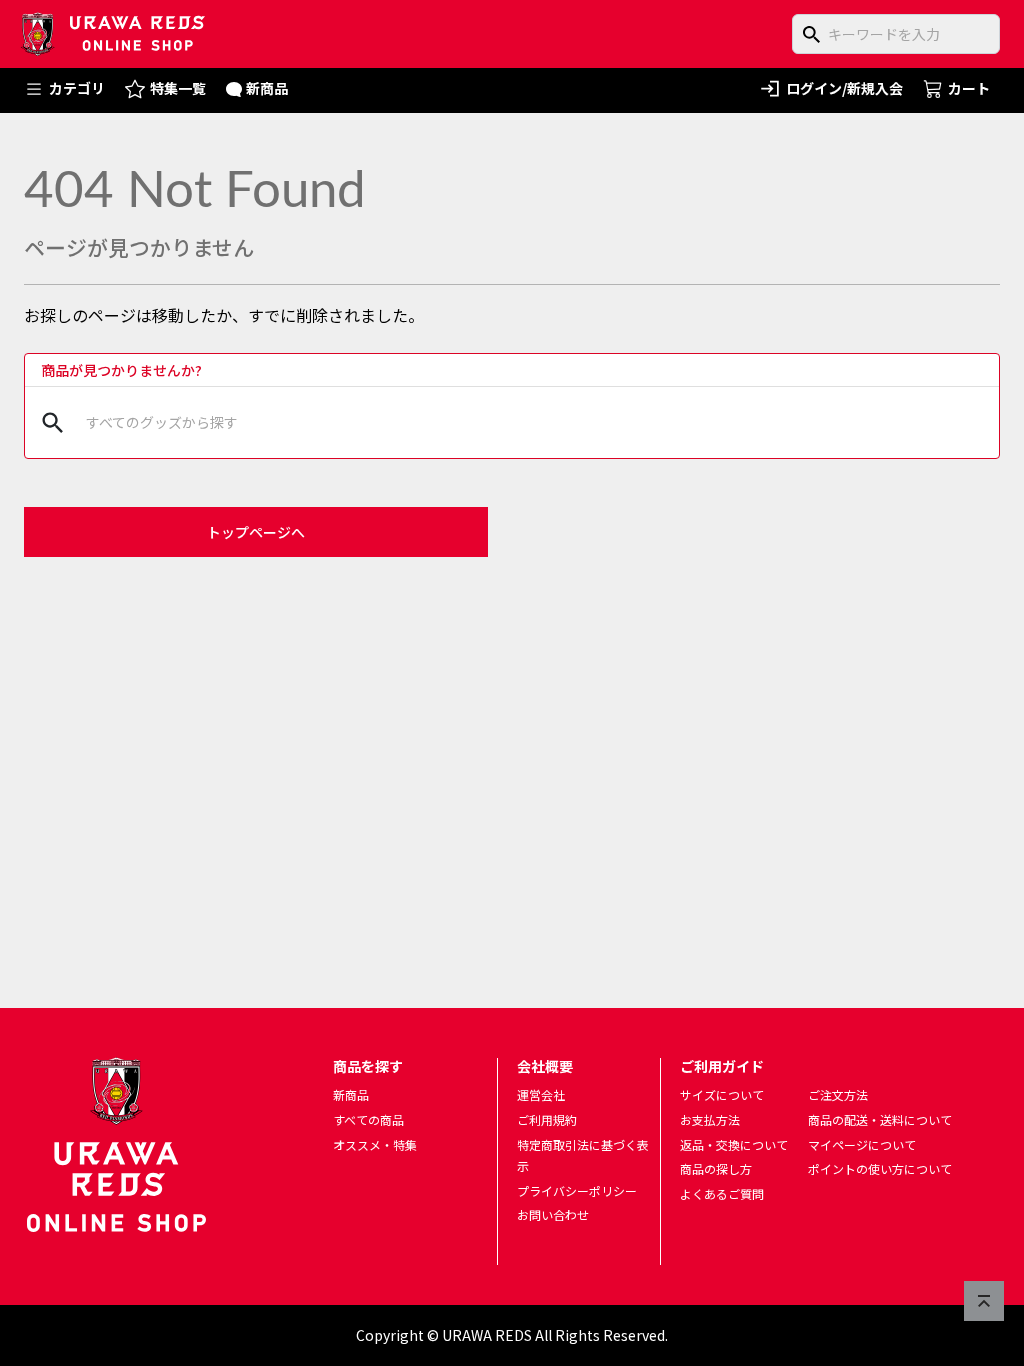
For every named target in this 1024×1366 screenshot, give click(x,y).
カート (969, 88)
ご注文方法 (838, 1094)
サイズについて (722, 1094)
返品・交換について (734, 1144)
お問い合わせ (553, 1214)
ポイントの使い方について (880, 1168)
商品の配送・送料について (880, 1119)
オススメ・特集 (375, 1144)
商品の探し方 (716, 1168)
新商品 (267, 88)
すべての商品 (368, 1119)
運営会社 (541, 1094)
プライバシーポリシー (577, 1190)
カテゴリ (77, 88)
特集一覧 (178, 88)
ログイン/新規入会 (844, 88)
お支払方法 (710, 1119)
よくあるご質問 (722, 1193)
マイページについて (862, 1144)
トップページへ (256, 532)
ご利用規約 (547, 1119)
